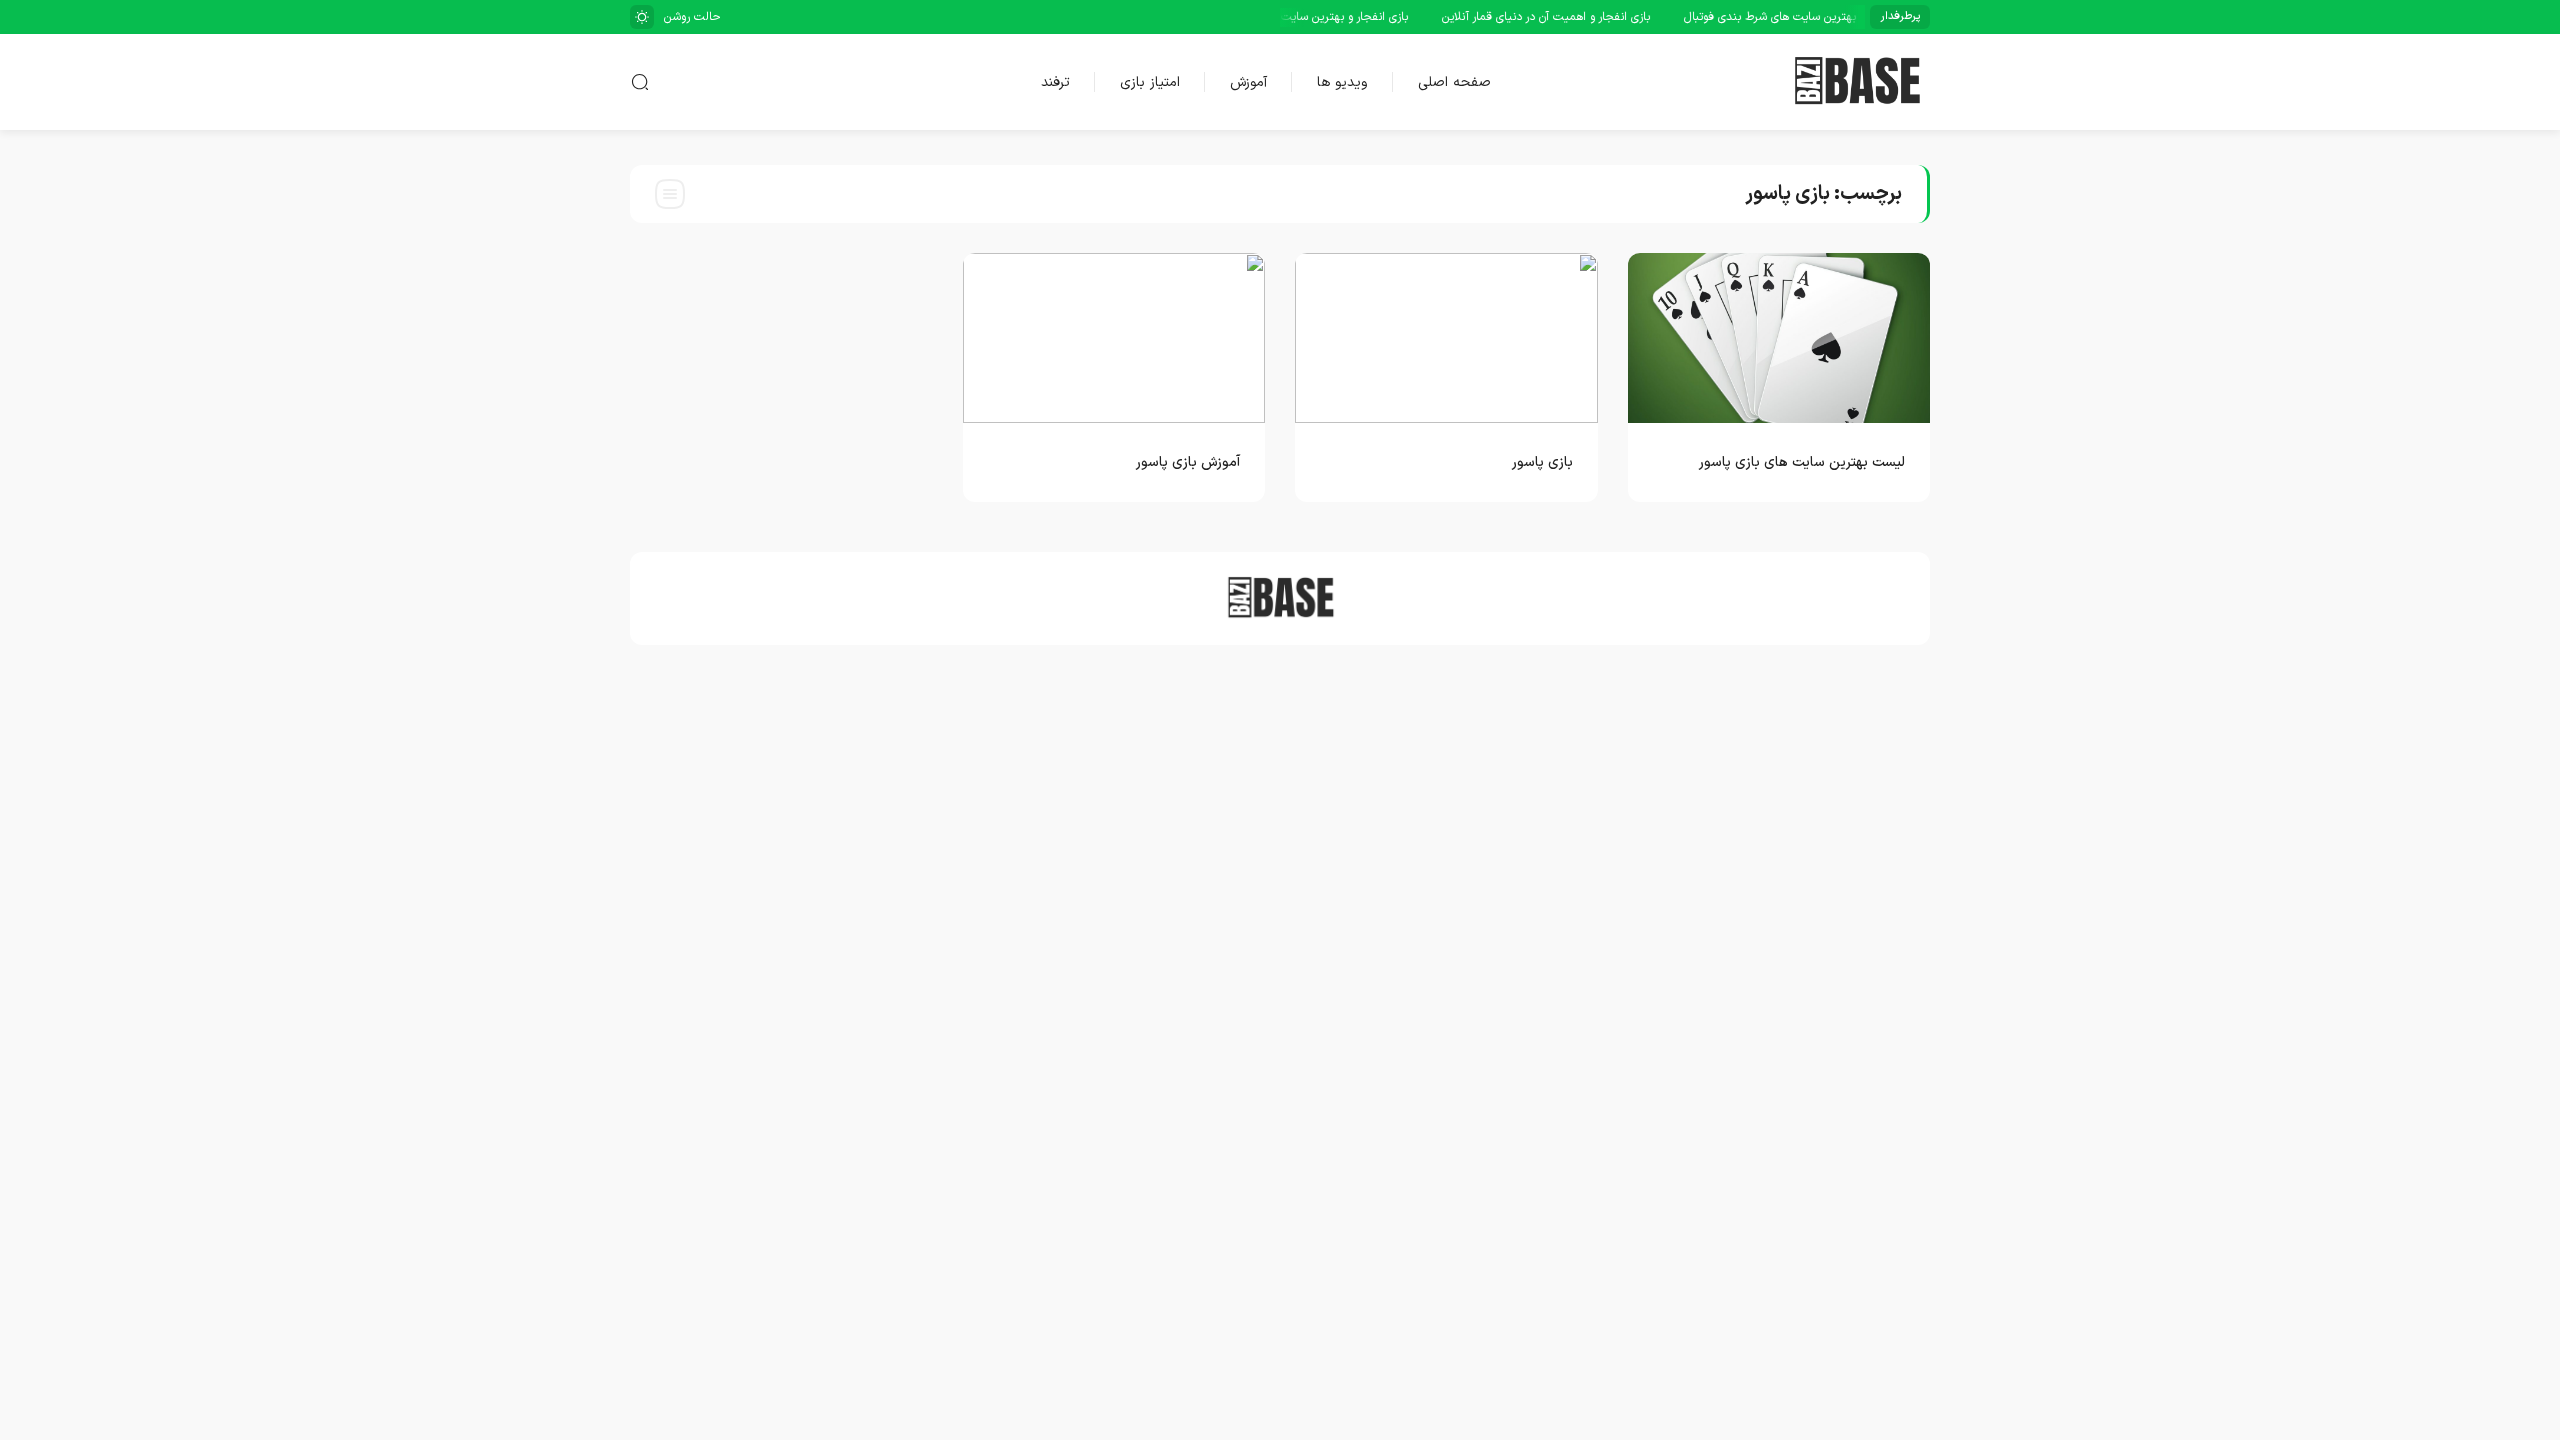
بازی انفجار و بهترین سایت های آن (1344, 17)
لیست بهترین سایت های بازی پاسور (1802, 462)
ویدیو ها (1342, 82)
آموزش (1248, 82)
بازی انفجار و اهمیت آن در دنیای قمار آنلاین (1564, 17)
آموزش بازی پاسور (1188, 462)
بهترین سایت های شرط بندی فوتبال (1788, 17)
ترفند (1055, 82)
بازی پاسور (1542, 462)
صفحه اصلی (1454, 82)
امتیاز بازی (1150, 82)
